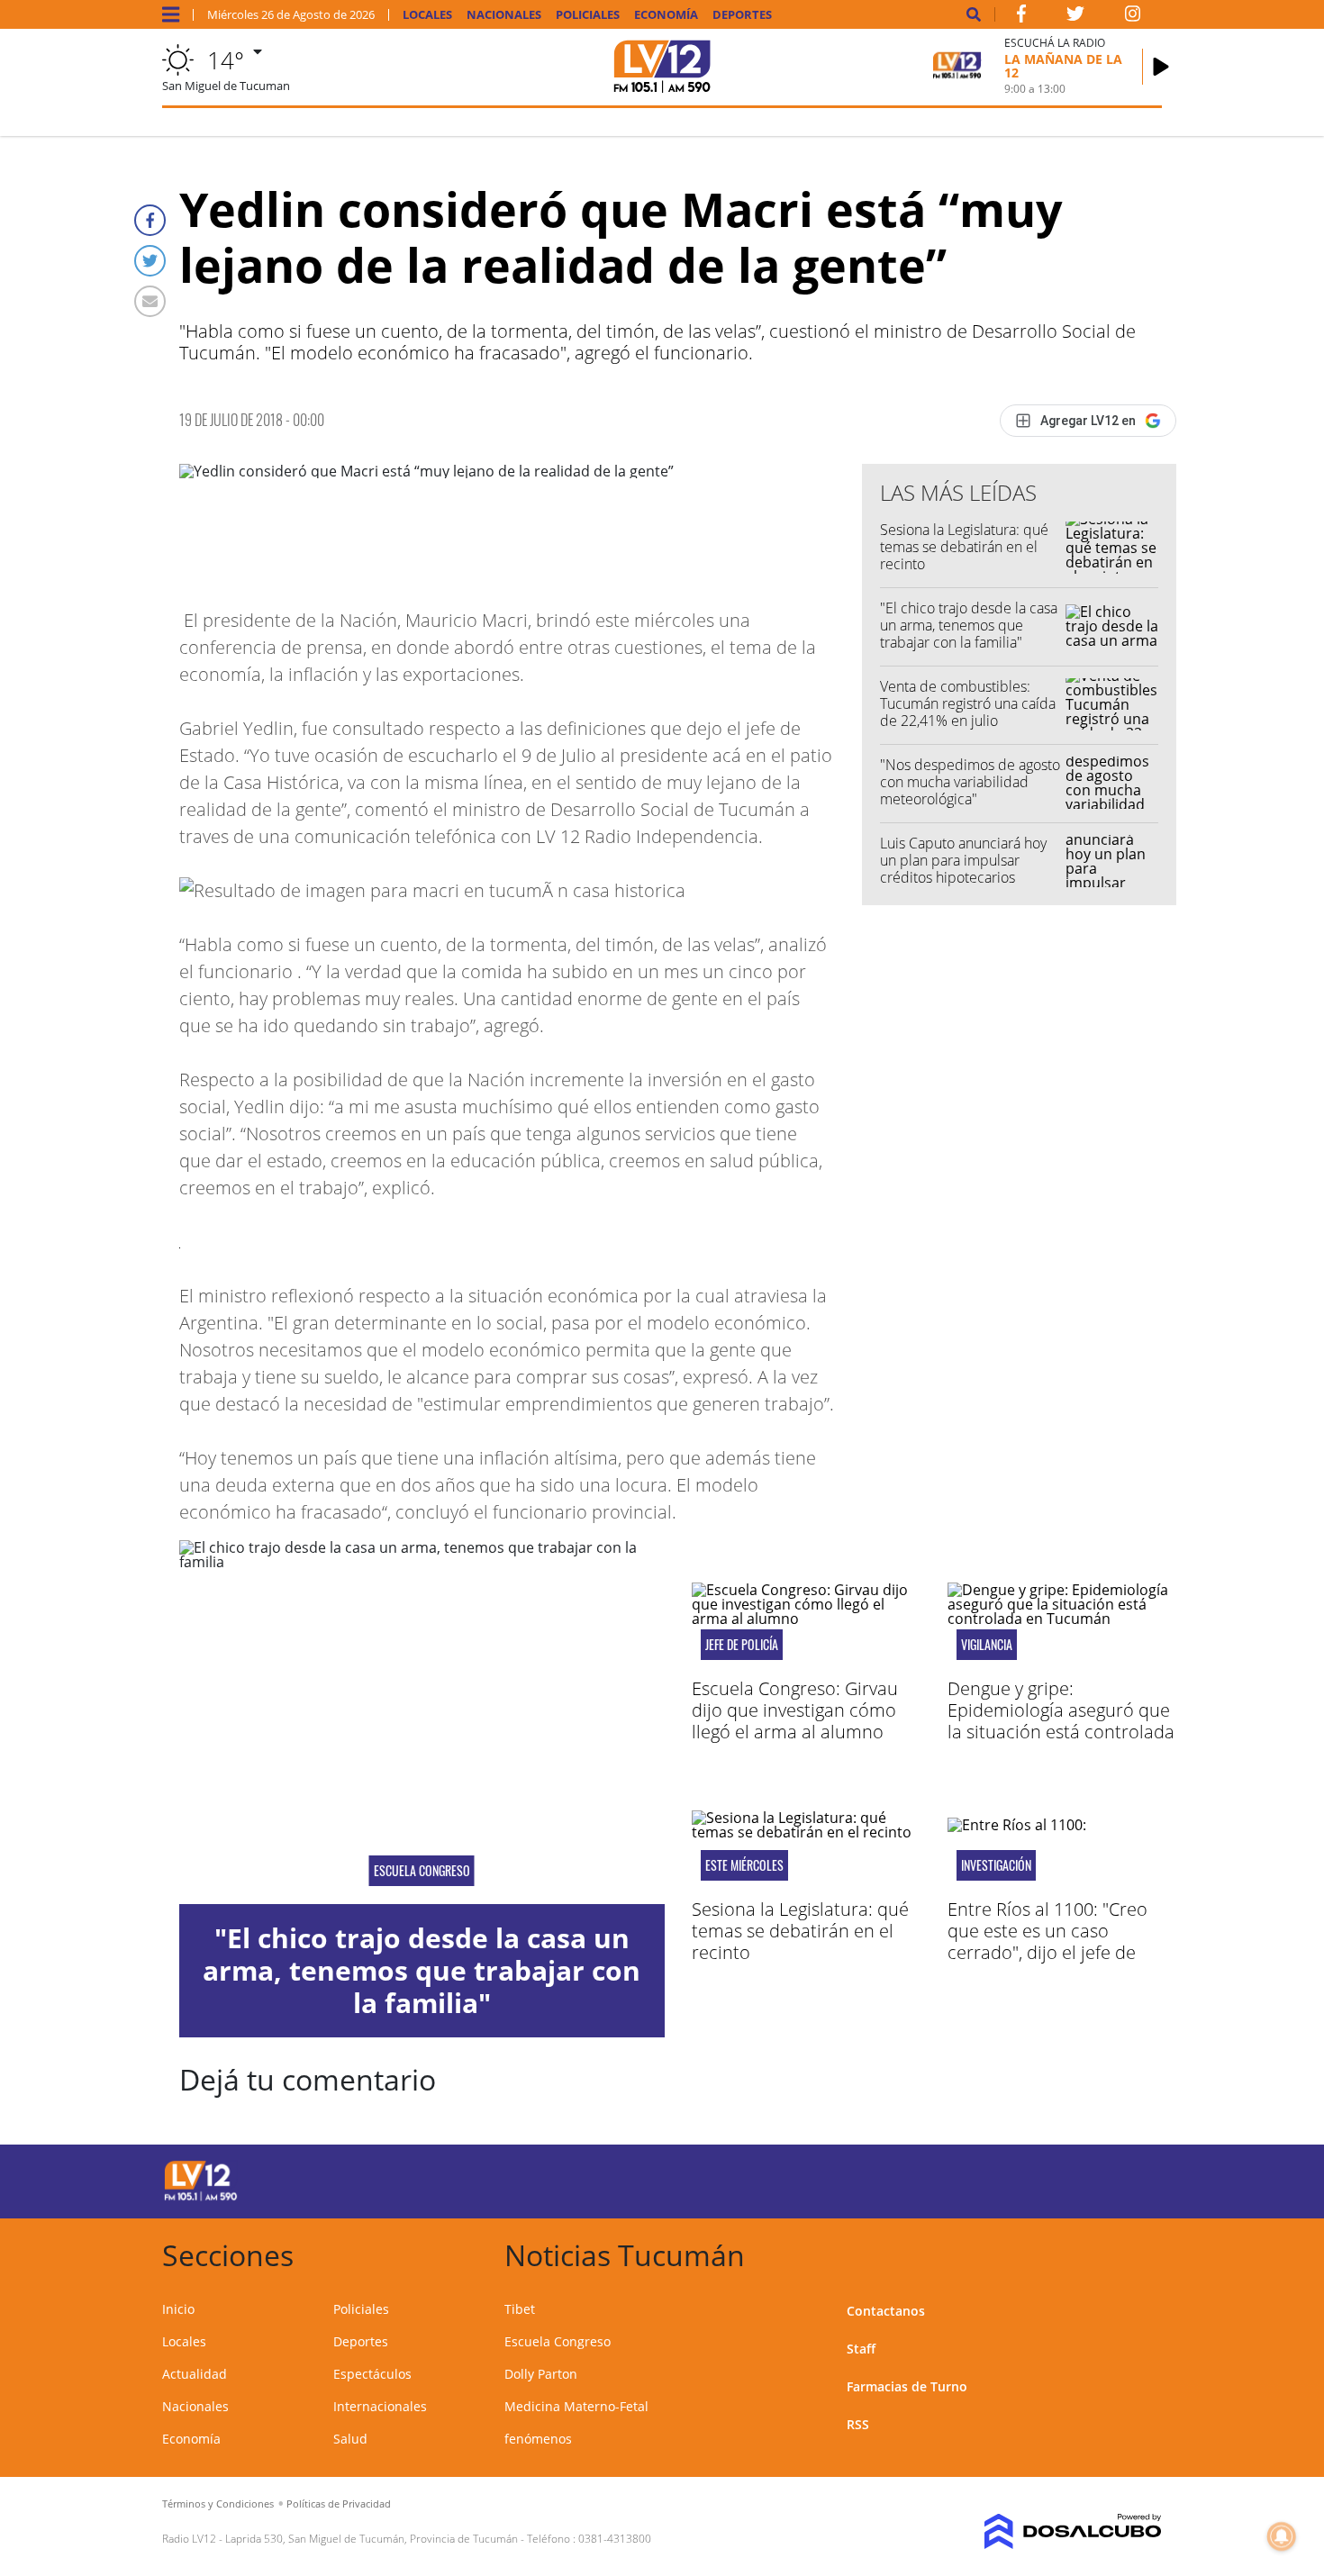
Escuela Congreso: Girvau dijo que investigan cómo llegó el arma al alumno (795, 1710)
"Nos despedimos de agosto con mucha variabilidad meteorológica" (970, 782)
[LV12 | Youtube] (1035, 2178)
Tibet (520, 2309)
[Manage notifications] (1282, 2536)
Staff (861, 2349)
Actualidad (195, 2374)
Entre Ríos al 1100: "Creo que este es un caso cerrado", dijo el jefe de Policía (1047, 1941)
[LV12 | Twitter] (1075, 17)
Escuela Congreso (422, 1871)
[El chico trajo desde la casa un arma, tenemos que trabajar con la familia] (422, 1722)
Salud (350, 2439)
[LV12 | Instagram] (1133, 17)
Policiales (588, 15)
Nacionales (504, 15)
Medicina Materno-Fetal (576, 2406)
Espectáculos (372, 2374)
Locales (427, 15)
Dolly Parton (541, 2374)
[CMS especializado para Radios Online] (1047, 2532)
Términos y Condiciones (218, 2503)
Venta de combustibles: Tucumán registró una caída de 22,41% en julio (968, 703)
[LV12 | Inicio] (1142, 2252)
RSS (858, 2424)
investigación (996, 1865)
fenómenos (538, 2439)
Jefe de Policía (742, 1645)
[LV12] (201, 2198)
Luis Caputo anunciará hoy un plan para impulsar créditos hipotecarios (963, 860)
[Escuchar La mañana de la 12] (1161, 67)
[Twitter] (150, 261)
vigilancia (987, 1645)
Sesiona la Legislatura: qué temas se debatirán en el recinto (964, 547)
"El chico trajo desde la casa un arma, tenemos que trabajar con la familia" (969, 625)
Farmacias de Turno (907, 2386)
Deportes (742, 15)
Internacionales (380, 2406)
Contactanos (886, 2311)
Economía (666, 15)
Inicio (178, 2309)
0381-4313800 (615, 2539)
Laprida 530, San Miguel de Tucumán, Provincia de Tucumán (372, 2539)
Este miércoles (744, 1865)
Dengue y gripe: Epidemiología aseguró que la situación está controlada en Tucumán (1061, 1721)
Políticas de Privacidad (339, 2503)
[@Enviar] (150, 301)
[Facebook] (150, 220)
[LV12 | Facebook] (1021, 17)
